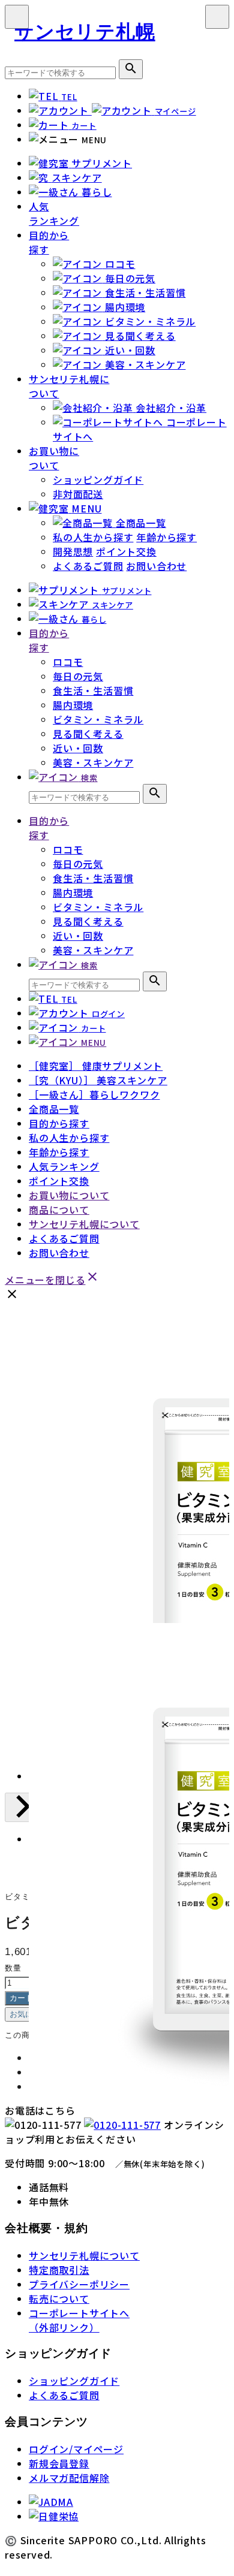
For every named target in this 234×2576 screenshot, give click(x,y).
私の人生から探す (93, 537)
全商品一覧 (54, 1109)
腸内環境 (73, 705)
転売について (59, 2299)
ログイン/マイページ (76, 2449)
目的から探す (49, 242)
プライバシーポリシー (79, 2284)
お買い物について (54, 458)
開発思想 (73, 551)
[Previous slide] (22, 1807)
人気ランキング (54, 213)
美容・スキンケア (93, 762)
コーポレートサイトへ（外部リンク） (79, 2320)
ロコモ (68, 662)
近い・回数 (78, 748)
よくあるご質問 (88, 566)
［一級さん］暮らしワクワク (94, 1094)
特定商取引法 (59, 2270)
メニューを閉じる (52, 1280)
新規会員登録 (59, 2463)
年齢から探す (166, 537)
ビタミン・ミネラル (98, 719)
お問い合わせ (156, 566)
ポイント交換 (126, 551)
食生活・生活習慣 (93, 690)
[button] (47, 1856)
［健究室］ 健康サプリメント (96, 1066)
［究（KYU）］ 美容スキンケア (98, 1080)
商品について (59, 1209)
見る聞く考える (88, 734)
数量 (13, 1968)
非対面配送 (78, 494)
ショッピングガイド (98, 479)
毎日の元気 (78, 676)
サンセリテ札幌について (84, 1224)
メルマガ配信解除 (69, 2478)
